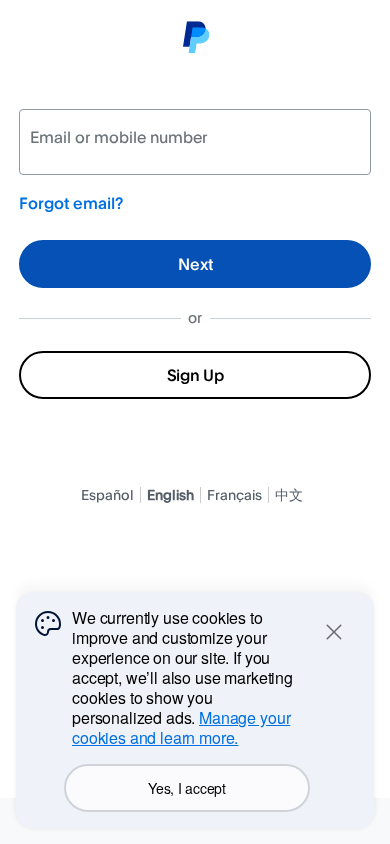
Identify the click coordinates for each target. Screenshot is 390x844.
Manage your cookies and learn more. (181, 727)
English (170, 494)
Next (195, 264)
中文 (289, 494)
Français (234, 494)
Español (107, 494)
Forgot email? (71, 203)
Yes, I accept (186, 788)
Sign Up (195, 375)
